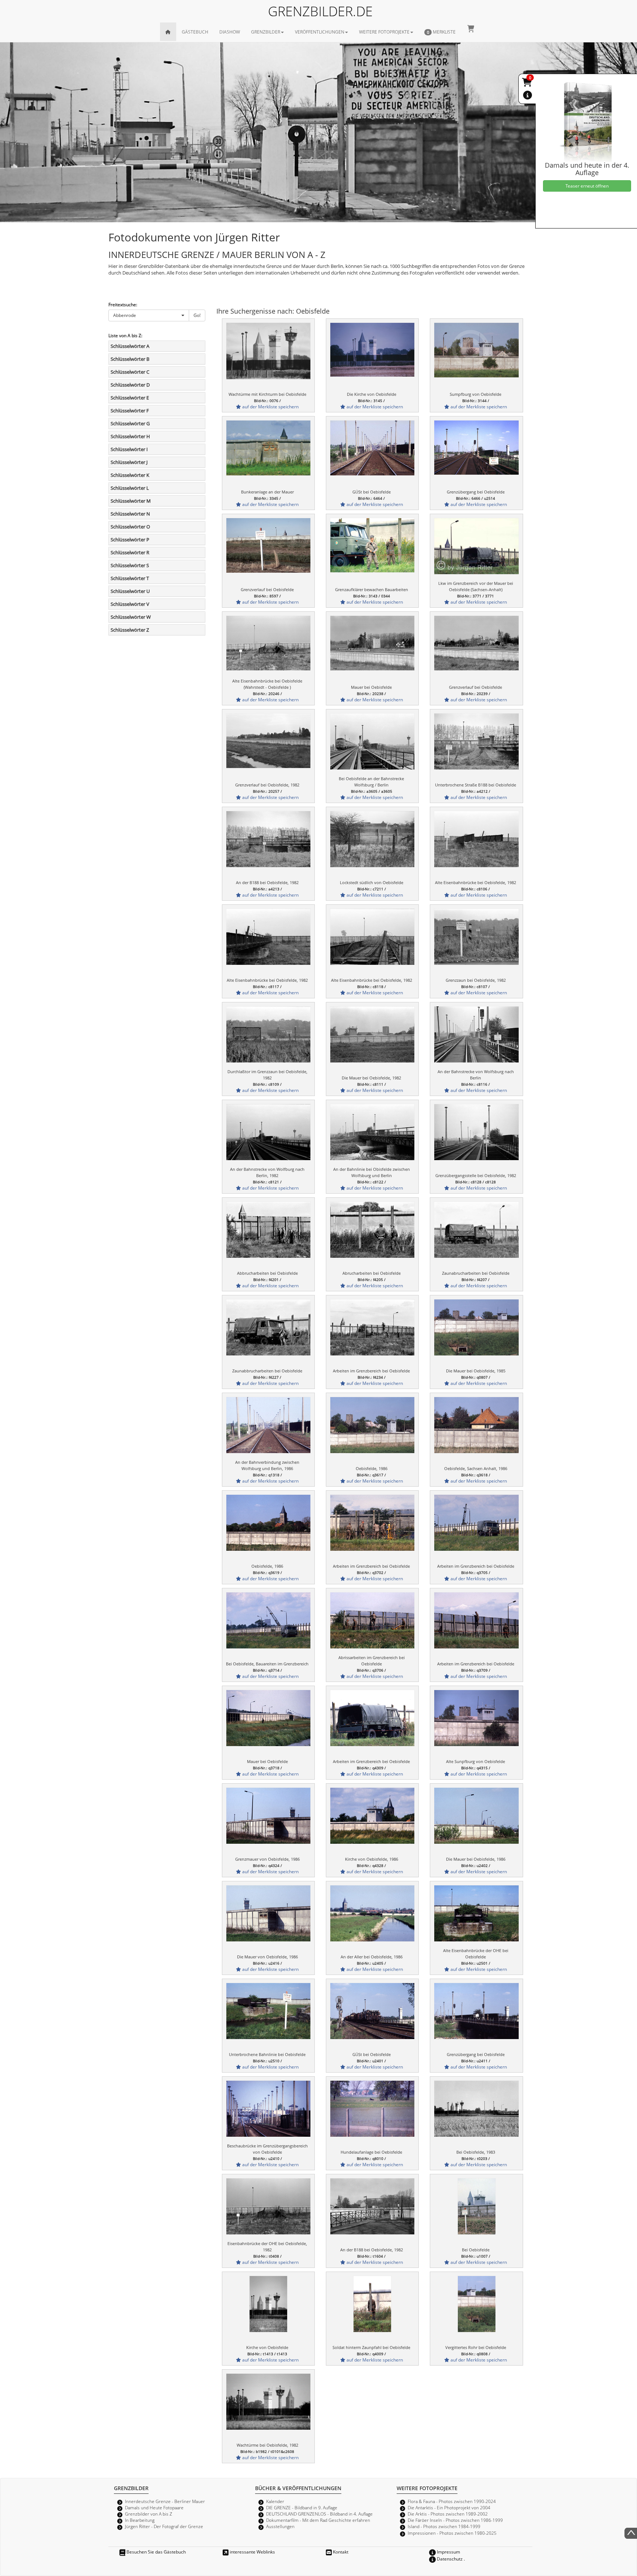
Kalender (275, 2501)
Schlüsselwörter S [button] (130, 565)
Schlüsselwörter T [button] (130, 578)
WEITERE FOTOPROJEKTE (384, 32)
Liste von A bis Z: (125, 335)
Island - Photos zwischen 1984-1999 (444, 2526)
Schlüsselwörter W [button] (131, 617)
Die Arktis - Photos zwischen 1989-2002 (448, 2514)
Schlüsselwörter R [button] (130, 552)
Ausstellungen (280, 2526)
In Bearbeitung (140, 2520)
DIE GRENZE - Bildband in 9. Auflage (302, 2507)
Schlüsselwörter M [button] (131, 501)
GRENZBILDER (266, 32)
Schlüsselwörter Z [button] (130, 630)
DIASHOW (230, 32)
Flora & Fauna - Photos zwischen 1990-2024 (452, 2501)
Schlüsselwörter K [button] (130, 475)
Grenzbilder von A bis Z (149, 2514)
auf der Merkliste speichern (270, 406)
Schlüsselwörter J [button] (129, 462)
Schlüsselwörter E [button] (130, 398)
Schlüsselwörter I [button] (129, 449)
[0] (528, 84)
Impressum (448, 2552)
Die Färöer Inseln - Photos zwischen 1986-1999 (455, 2520)
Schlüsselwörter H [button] (130, 436)
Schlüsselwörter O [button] (130, 527)
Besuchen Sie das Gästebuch (156, 2552)
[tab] (157, 346)
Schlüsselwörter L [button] (130, 488)
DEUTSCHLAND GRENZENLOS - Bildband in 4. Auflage (319, 2514)
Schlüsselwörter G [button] (130, 423)
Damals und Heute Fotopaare (154, 2507)
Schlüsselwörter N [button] (130, 514)
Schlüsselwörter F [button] (130, 411)
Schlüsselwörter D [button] (130, 385)
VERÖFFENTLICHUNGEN (320, 32)
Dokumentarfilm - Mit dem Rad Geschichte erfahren (318, 2520)
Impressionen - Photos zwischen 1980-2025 (452, 2533)
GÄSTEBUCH (195, 32)
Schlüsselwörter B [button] (130, 359)
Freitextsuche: (123, 304)
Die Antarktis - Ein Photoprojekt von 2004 (449, 2507)
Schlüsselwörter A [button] (130, 346)
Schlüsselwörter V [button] (130, 604)
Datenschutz (449, 2559)
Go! (197, 315)
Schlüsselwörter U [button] (130, 591)
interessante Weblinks (252, 2552)
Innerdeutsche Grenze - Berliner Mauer (165, 2501)
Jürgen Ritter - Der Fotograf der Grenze (164, 2526)
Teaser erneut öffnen (587, 186)
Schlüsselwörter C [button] (130, 372)
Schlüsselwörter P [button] (130, 540)
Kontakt (340, 2552)
